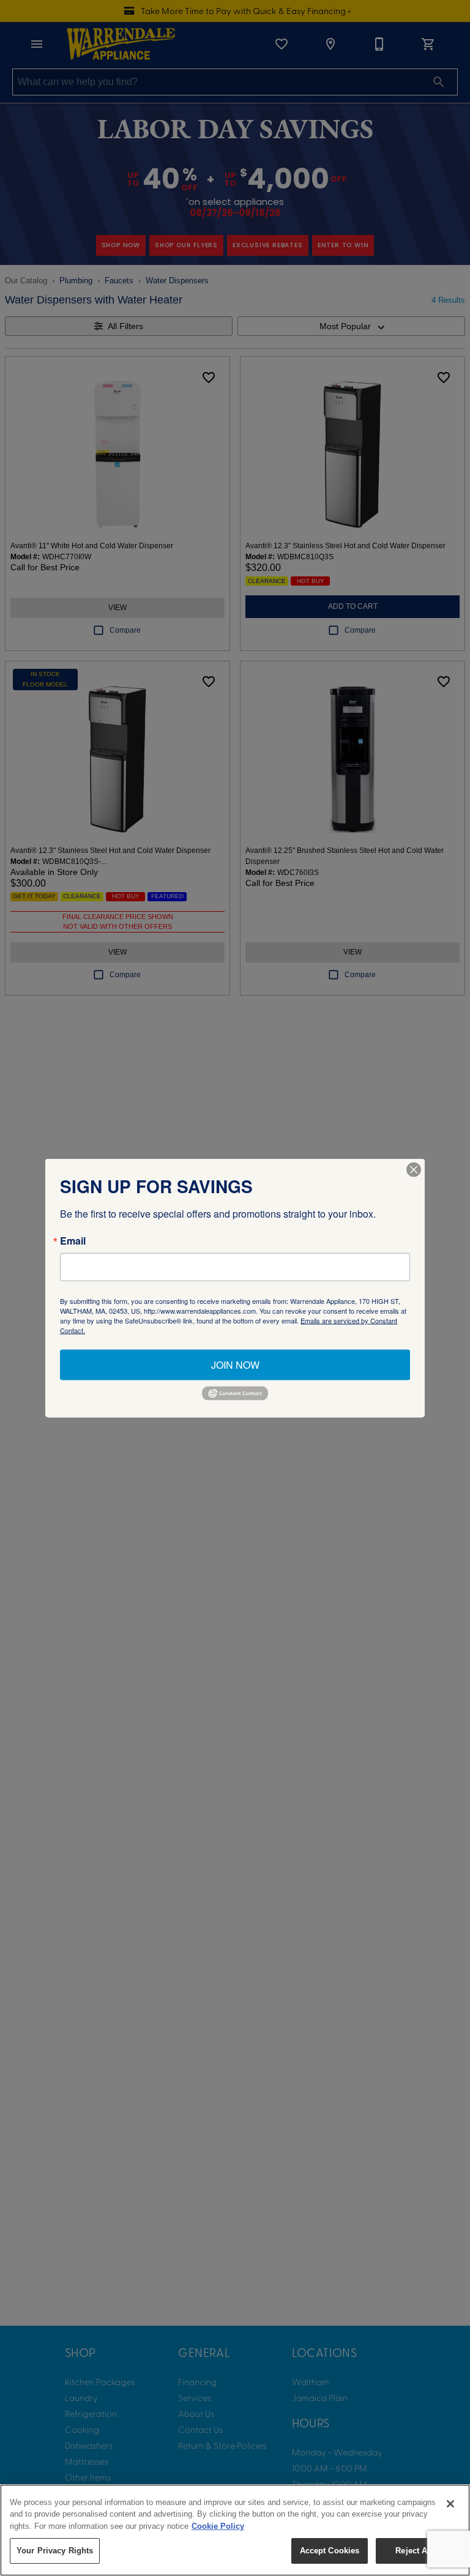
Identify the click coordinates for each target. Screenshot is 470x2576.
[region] (235, 2530)
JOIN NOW (235, 1365)
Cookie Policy (218, 2526)
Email (73, 1241)
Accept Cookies (330, 2551)
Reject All (414, 2551)
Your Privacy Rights (55, 2551)
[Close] (450, 2504)
